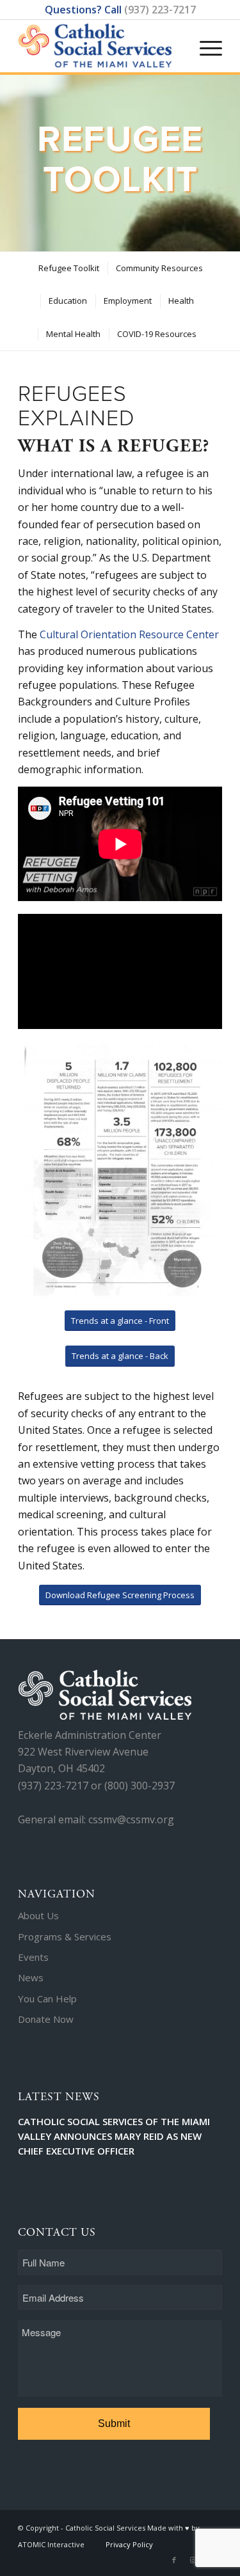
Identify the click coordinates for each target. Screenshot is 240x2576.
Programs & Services (65, 1936)
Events (33, 1957)
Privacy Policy (129, 2544)
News (31, 1977)
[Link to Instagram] (193, 2560)
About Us (38, 1915)
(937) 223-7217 (160, 10)
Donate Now (46, 2019)
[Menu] (204, 35)
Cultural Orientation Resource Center (129, 634)
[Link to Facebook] (174, 2560)
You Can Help (47, 1999)
